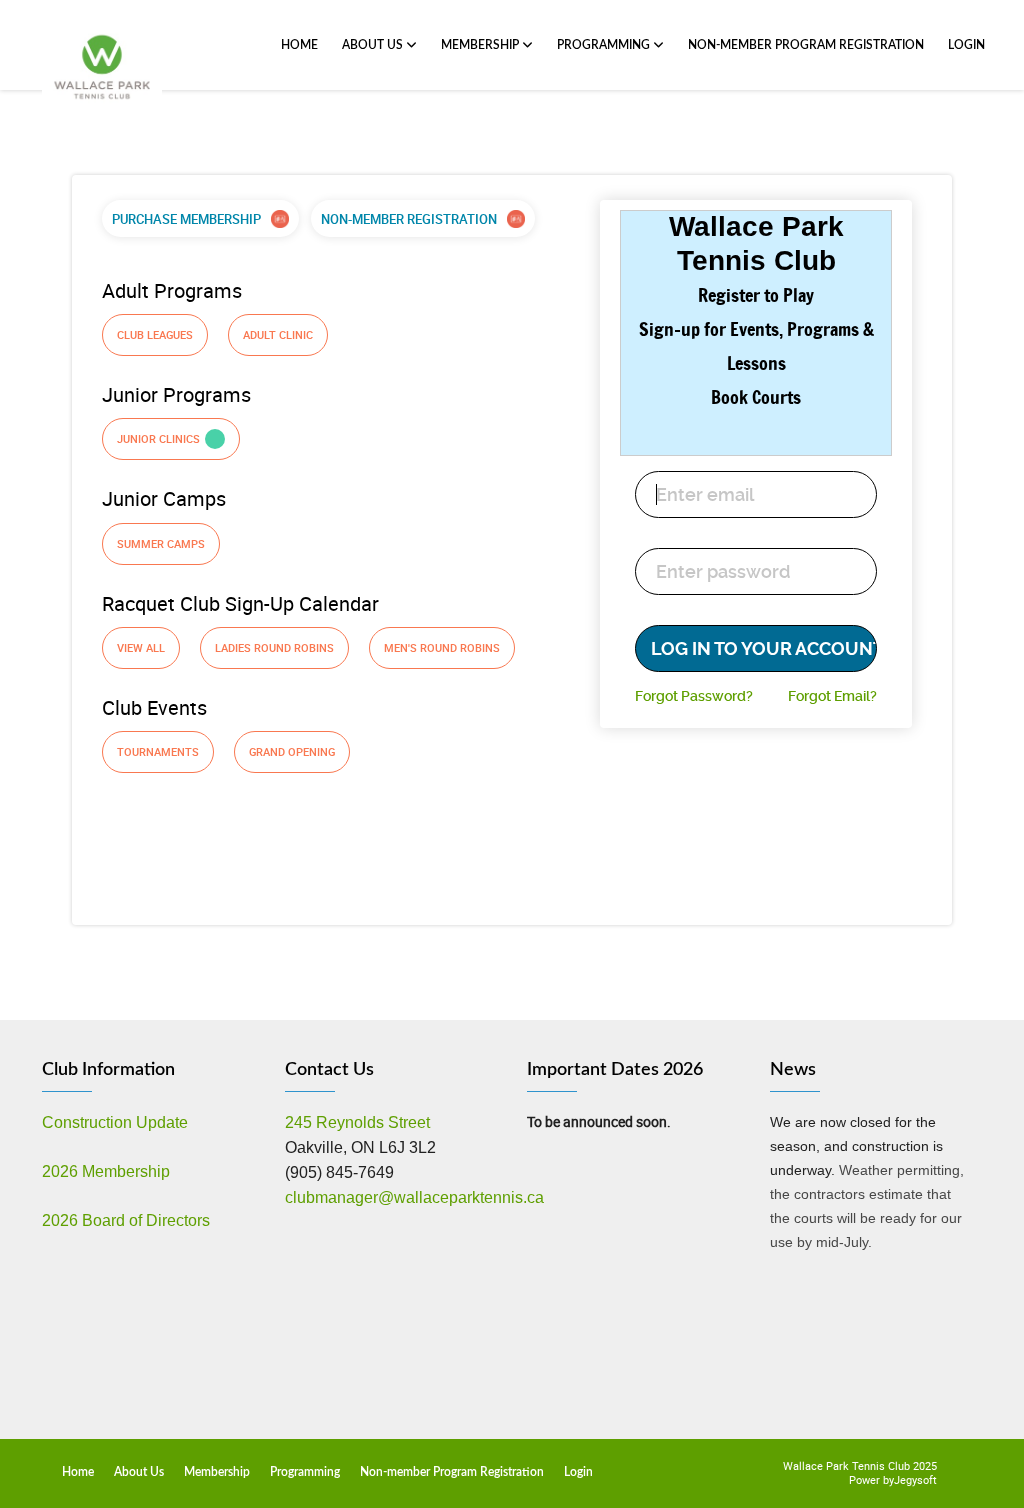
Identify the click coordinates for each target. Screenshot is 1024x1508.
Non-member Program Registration (806, 45)
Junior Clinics (158, 438)
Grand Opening (292, 751)
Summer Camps (161, 543)
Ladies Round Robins (274, 647)
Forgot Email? (832, 696)
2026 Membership (106, 1171)
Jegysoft (915, 1479)
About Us (374, 45)
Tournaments (158, 751)
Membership (481, 45)
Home (299, 45)
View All (141, 647)
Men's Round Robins (442, 647)
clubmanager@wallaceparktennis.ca (414, 1197)
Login (966, 45)
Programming (605, 45)
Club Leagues (155, 334)
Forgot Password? (694, 696)
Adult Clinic (278, 334)
